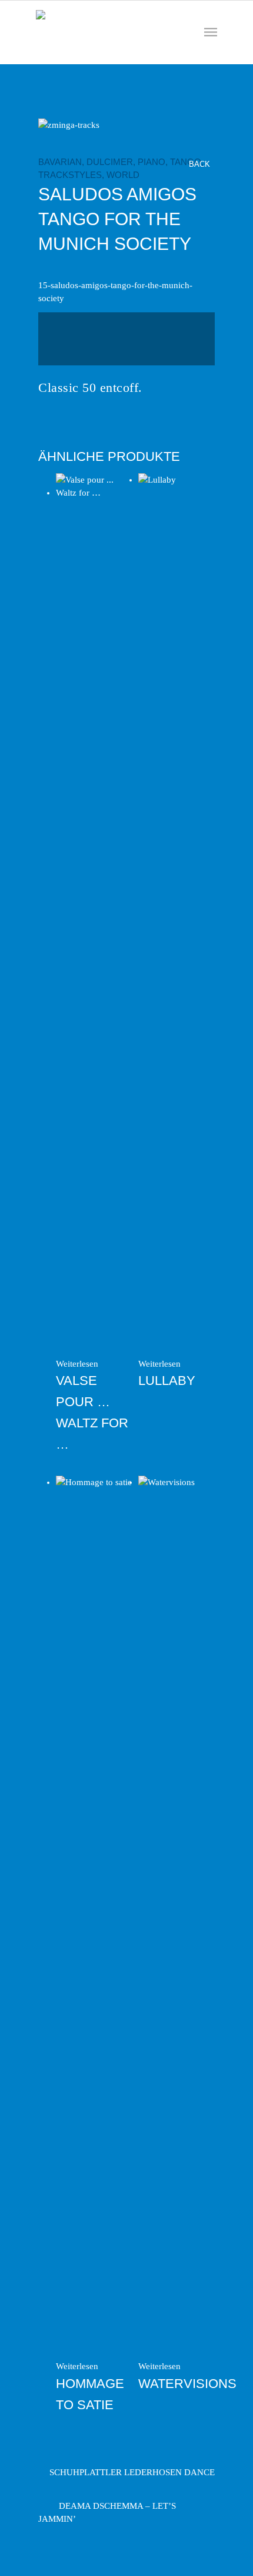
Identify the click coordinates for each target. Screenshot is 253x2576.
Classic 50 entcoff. (90, 387)
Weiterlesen (77, 1364)
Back (201, 164)
